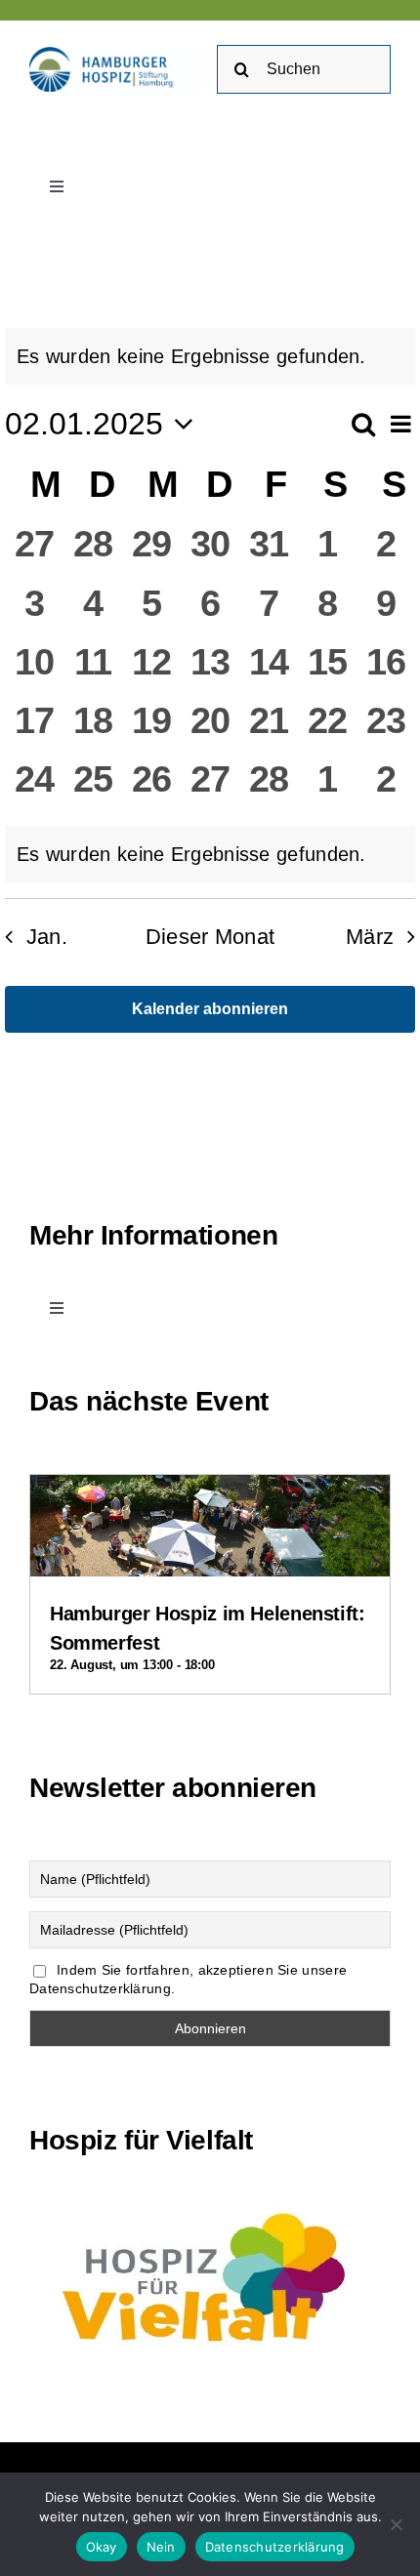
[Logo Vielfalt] (210, 2203)
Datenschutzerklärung (275, 2547)
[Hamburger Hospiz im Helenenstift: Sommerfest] (210, 1492)
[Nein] (396, 2524)
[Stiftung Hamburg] (116, 57)
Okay (102, 2547)
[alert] (210, 356)
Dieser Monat (210, 937)
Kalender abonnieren (210, 1009)
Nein (161, 2547)
